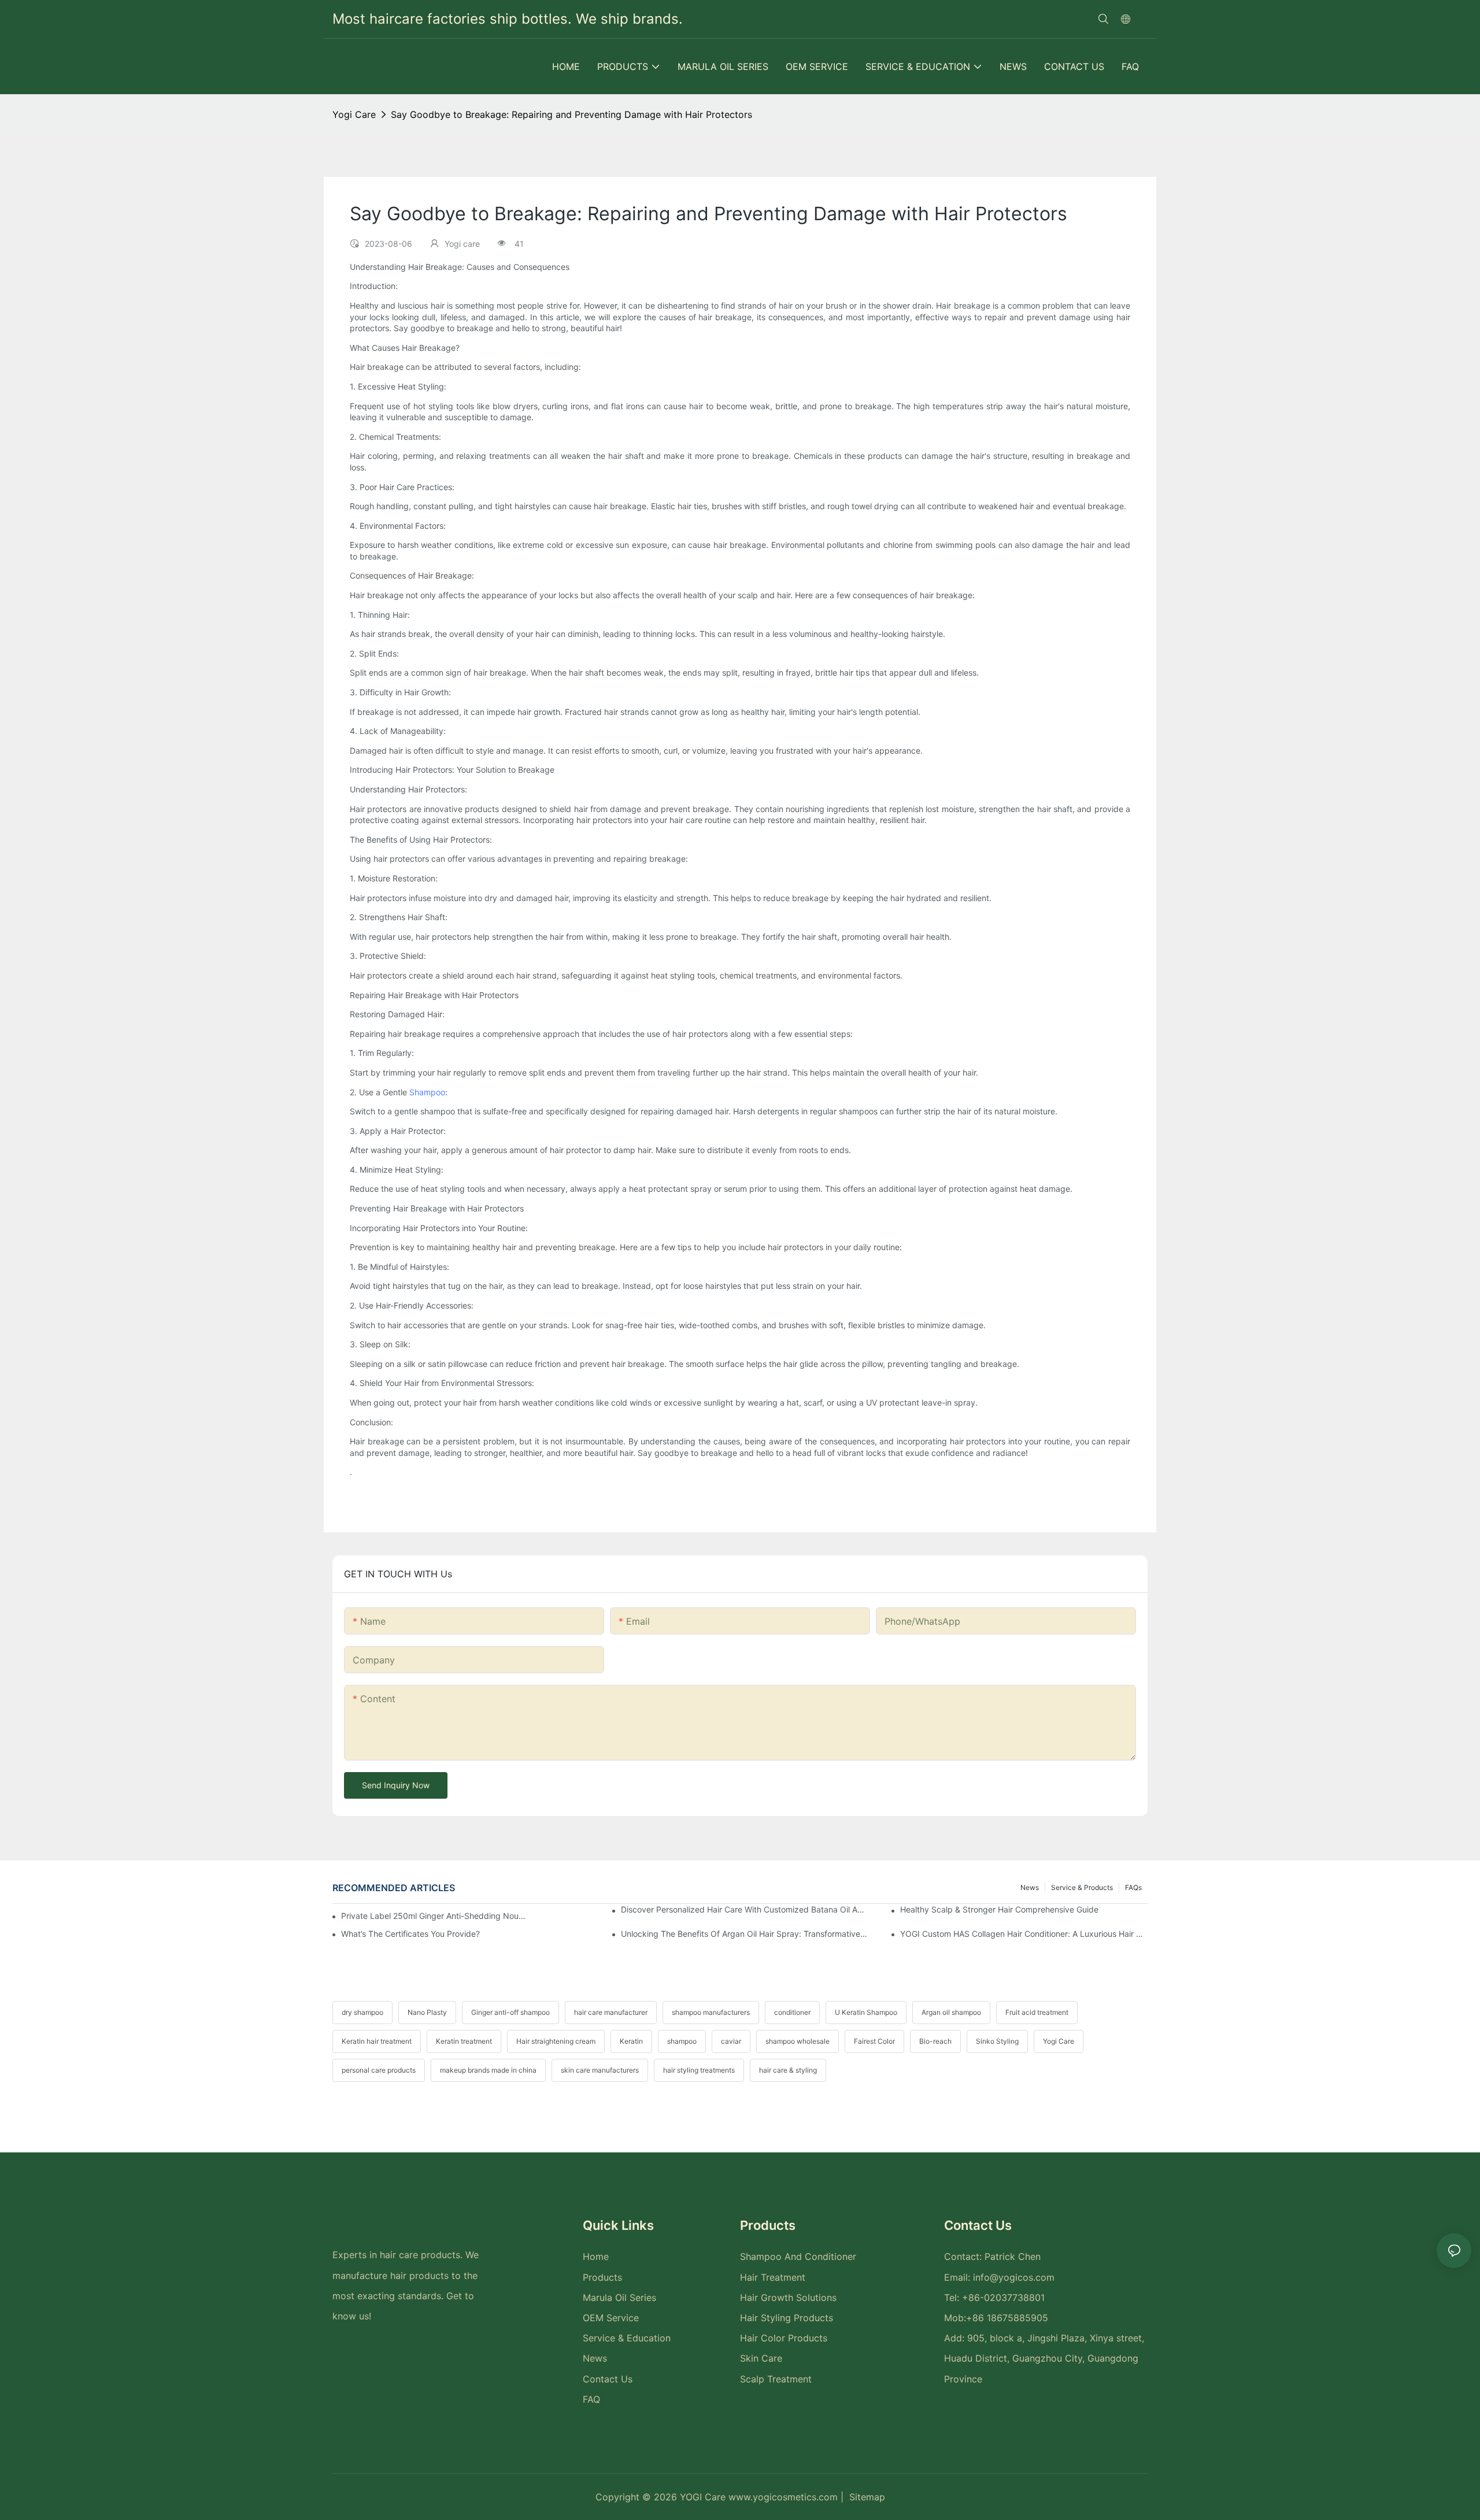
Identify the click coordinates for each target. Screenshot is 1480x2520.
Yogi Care (1059, 2041)
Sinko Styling (997, 2041)
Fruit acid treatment (1037, 2012)
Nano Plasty (427, 2012)
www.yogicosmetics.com (785, 2497)
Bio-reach (935, 2041)
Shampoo (427, 1092)
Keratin (631, 2041)
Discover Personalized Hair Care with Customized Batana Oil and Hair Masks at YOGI (745, 1909)
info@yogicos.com (1014, 2277)
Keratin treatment (464, 2041)
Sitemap (867, 2497)
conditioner (792, 2012)
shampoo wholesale (798, 2041)
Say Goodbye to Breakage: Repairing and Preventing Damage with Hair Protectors (571, 114)
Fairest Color (874, 2041)
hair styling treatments (699, 2070)
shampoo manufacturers (711, 2012)
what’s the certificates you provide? (410, 1934)
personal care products (379, 2070)
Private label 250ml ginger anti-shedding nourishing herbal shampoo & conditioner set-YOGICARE (434, 1916)
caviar (731, 2041)
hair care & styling (788, 2070)
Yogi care (354, 114)
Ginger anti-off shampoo (510, 2012)
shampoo (682, 2041)
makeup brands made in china (488, 2070)
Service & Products (1082, 1887)
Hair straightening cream (556, 2041)
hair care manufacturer (611, 2012)
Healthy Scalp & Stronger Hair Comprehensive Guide (999, 1909)
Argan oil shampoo (951, 2012)
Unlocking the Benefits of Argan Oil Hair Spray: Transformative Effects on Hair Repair (745, 1934)
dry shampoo (362, 2012)
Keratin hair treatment (377, 2041)
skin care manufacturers (600, 2070)
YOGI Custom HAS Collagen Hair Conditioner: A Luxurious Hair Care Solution (1024, 1934)
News (1030, 1887)
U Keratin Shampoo (866, 2012)
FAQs (1133, 1887)
